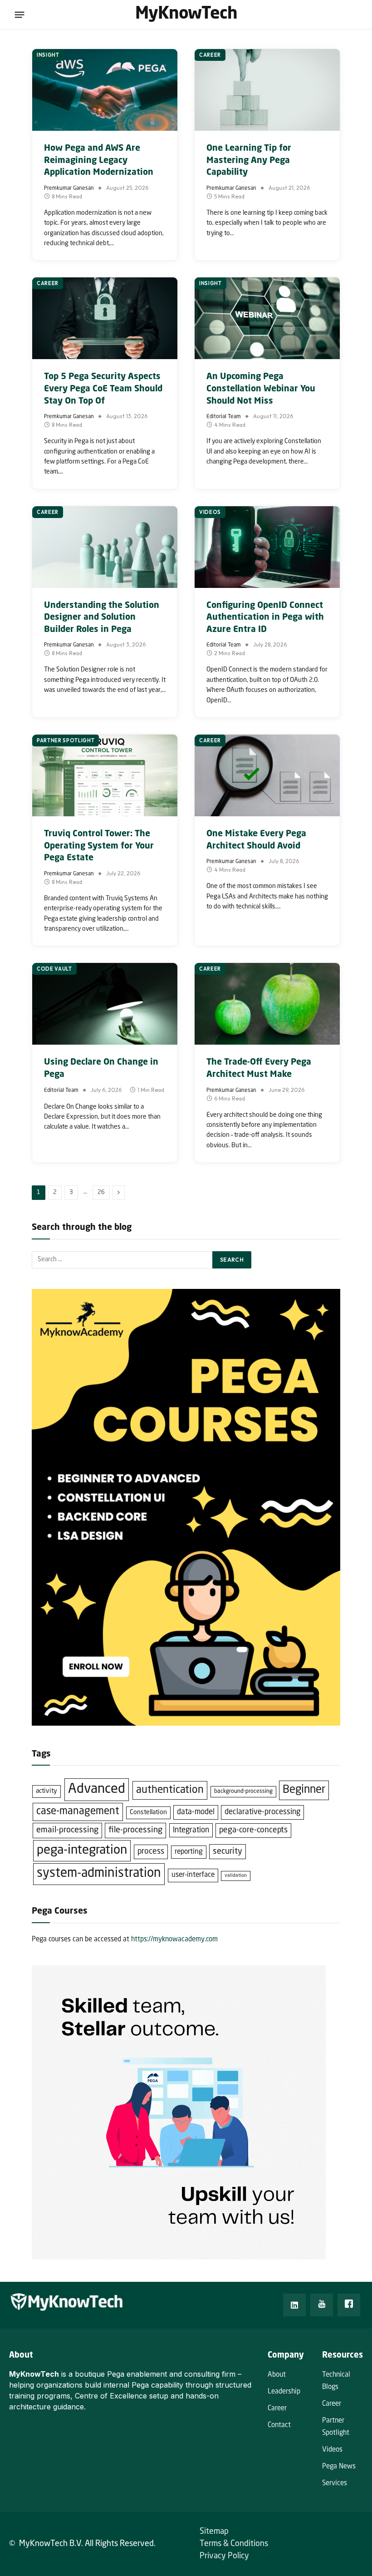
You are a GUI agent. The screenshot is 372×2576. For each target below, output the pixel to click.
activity (46, 1791)
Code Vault (54, 969)
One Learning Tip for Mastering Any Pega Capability (249, 160)
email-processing (67, 1830)
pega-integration (82, 1851)
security (228, 1851)
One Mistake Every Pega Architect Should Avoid (256, 840)
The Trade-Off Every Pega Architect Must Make (259, 1068)
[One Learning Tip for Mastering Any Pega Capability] (267, 90)
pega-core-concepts (253, 1830)
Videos (210, 512)
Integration (191, 1830)
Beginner (304, 1790)
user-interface (193, 1875)
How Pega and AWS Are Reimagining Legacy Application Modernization (99, 160)
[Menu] (20, 15)
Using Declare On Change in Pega (101, 1068)
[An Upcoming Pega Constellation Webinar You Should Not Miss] (267, 318)
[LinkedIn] (294, 2305)
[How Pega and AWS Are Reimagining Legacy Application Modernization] (105, 90)
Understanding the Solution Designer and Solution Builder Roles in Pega (102, 617)
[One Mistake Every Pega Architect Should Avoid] (267, 775)
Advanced (97, 1789)
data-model (196, 1812)
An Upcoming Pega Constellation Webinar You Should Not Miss (261, 389)
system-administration (99, 1874)
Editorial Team (224, 417)
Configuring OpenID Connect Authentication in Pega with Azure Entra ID (265, 617)
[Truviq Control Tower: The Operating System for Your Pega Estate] (105, 775)
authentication (170, 1790)
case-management (78, 1811)
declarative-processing (262, 1812)
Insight (48, 55)
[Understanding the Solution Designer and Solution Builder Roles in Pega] (105, 547)
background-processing (243, 1791)
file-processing (135, 1830)
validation (236, 1876)
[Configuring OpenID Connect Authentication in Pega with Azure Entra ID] (267, 547)
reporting (189, 1852)
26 (101, 1192)
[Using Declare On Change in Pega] (105, 1004)
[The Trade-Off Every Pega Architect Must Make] (267, 1004)
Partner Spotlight (66, 740)
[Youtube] (322, 2305)
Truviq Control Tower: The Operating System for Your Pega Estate (99, 846)
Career (210, 55)
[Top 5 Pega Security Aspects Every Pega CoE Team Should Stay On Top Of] (105, 318)
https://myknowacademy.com (174, 1940)
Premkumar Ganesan (69, 188)
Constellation (148, 1812)
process (151, 1852)
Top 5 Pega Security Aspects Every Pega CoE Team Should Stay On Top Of (103, 389)
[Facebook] (349, 2305)
